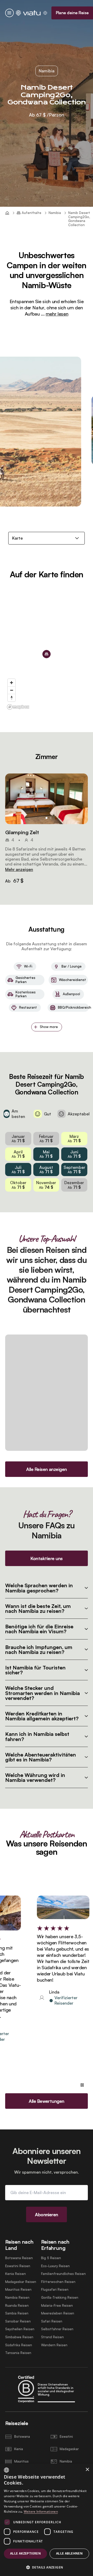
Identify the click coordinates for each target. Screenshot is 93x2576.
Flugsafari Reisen (55, 2290)
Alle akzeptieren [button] (25, 2553)
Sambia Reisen (17, 2313)
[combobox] (6, 2470)
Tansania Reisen (18, 2353)
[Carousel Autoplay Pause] (82, 2085)
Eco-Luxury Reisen (55, 2266)
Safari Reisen (52, 2321)
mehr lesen (57, 314)
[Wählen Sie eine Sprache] (45, 13)
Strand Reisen (52, 2337)
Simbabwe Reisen (19, 2337)
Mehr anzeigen (19, 869)
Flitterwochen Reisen (58, 2282)
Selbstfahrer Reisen (57, 2329)
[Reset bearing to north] (11, 698)
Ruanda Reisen (17, 2306)
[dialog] (47, 2520)
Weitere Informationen (41, 2512)
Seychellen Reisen (20, 2329)
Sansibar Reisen (18, 2321)
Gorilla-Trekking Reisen (60, 2298)
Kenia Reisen (16, 2274)
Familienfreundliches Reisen (63, 2274)
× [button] (87, 2470)
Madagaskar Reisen (21, 2282)
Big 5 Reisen (51, 2258)
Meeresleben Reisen (58, 2313)
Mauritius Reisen (18, 2290)
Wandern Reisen (54, 2345)
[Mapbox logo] (18, 707)
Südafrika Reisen (19, 2345)
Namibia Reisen (17, 2298)
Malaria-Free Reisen (57, 2306)
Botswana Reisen (19, 2258)
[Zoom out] (11, 690)
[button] (47, 799)
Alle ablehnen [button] (69, 2553)
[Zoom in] (11, 683)
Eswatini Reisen (18, 2266)
